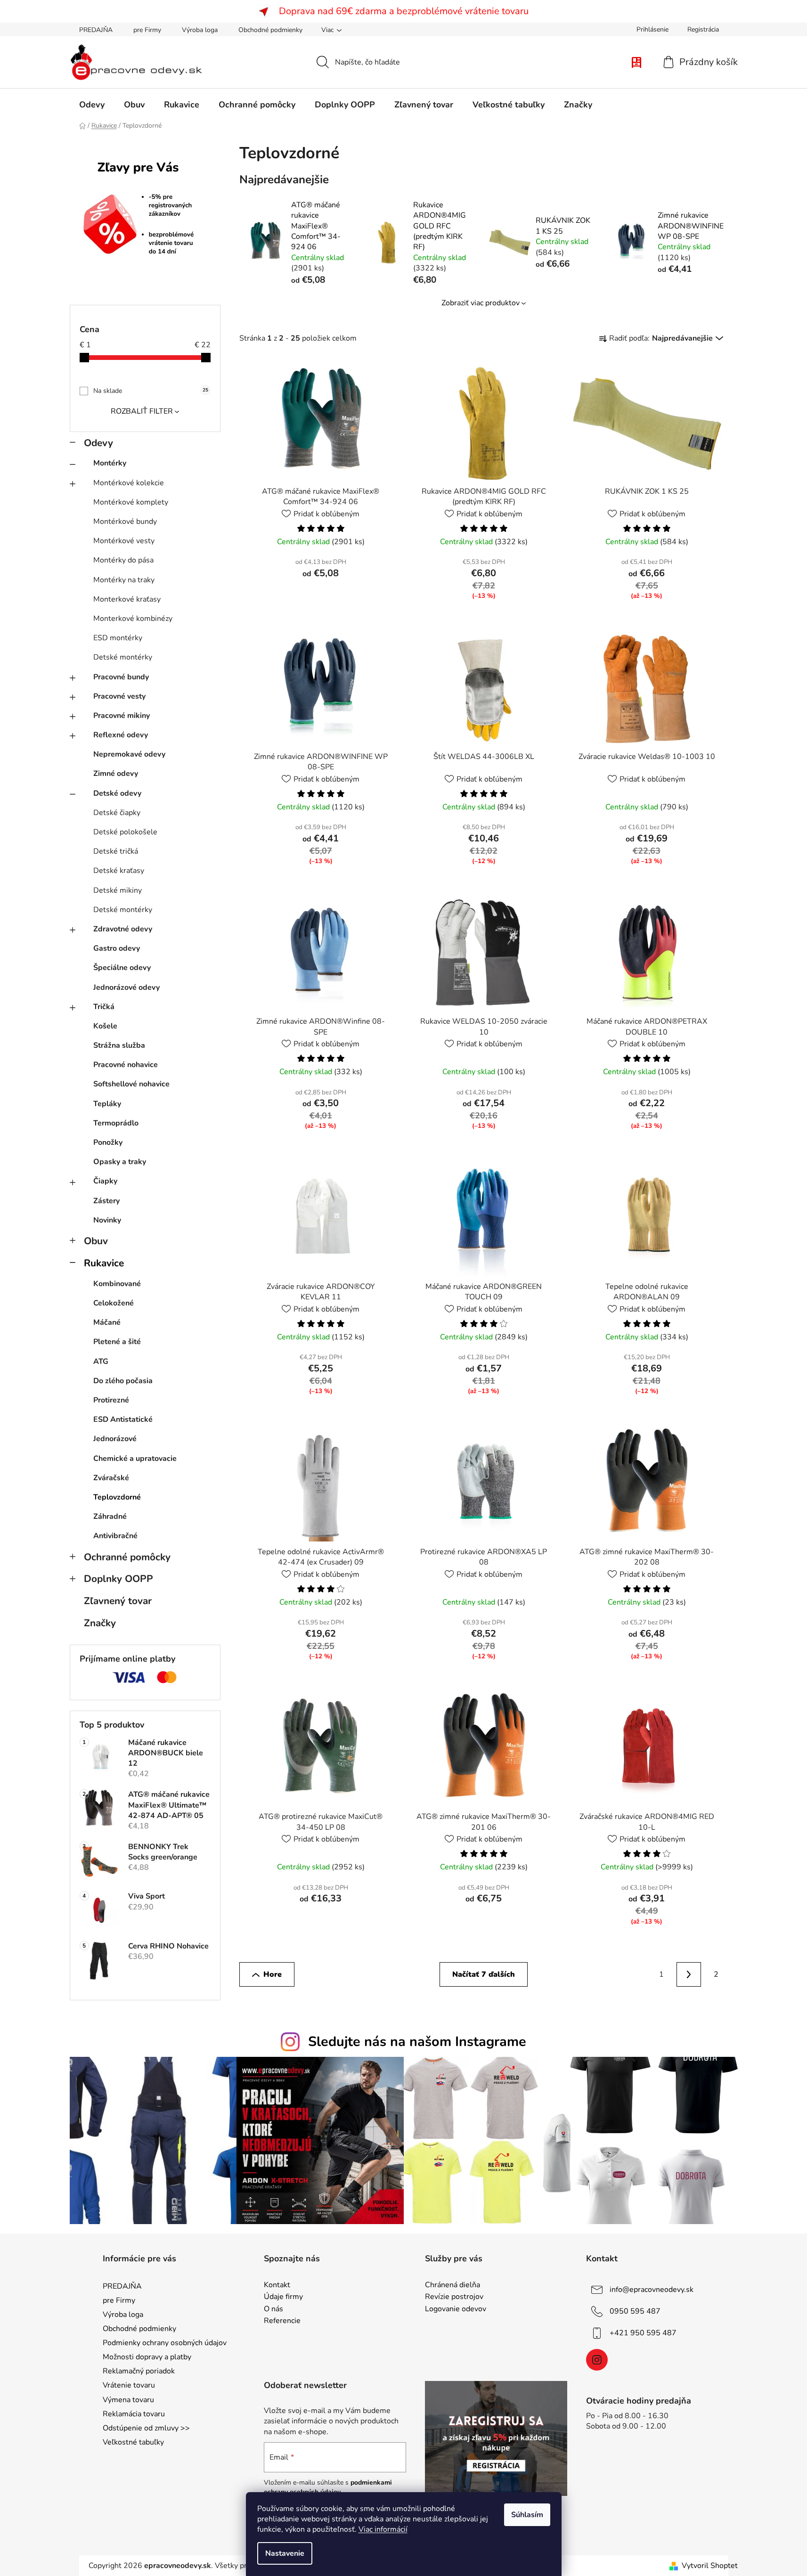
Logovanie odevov (456, 2309)
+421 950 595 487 (643, 2332)
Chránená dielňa (452, 2285)
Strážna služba (119, 1045)
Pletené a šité (117, 1342)
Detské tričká (116, 851)
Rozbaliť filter (142, 411)
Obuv (96, 1241)
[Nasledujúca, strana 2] (689, 1974)
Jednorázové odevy (126, 987)
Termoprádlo (116, 1123)
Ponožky (108, 1142)
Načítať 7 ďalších (484, 1974)
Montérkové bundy (125, 522)
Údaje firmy (283, 2297)
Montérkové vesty (124, 541)
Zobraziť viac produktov (481, 303)
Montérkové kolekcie (129, 483)
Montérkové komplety (131, 502)
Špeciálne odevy (122, 968)
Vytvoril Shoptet (710, 2566)
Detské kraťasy (119, 871)
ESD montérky (118, 638)
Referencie (282, 2321)
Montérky (110, 463)
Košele (105, 1026)
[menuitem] (92, 105)
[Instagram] (597, 2360)
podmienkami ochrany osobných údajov (328, 2487)
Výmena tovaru (128, 2400)
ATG (101, 1361)
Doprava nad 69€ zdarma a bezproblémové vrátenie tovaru (404, 11)
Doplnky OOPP (118, 1579)
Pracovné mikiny (122, 716)
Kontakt (277, 2285)
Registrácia (703, 29)
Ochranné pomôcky (127, 1557)
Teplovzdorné (117, 1497)
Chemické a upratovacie (135, 1459)
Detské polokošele (125, 832)
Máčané (107, 1322)
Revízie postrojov (454, 2297)
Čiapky (105, 1181)
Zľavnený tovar (118, 1601)
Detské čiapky (117, 813)
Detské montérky (123, 657)
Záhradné (110, 1516)
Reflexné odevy (121, 735)
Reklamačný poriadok (139, 2371)
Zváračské (111, 1478)
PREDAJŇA (96, 30)
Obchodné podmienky (270, 30)
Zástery (106, 1201)
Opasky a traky (120, 1162)
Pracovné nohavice (126, 1065)
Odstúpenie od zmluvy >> (146, 2428)
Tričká (104, 1007)
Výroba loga (200, 30)
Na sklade (151, 391)
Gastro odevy (117, 948)
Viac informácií (383, 2529)
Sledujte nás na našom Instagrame (417, 2042)
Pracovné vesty (119, 696)
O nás (273, 2309)
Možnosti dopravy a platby (147, 2357)
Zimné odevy (116, 774)
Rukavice (104, 1263)
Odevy (98, 443)
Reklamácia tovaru (134, 2414)
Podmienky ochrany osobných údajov (165, 2343)
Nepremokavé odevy (129, 754)
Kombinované (117, 1284)
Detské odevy (117, 793)
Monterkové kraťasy (127, 599)
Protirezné (111, 1400)
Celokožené (114, 1303)
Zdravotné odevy (123, 929)
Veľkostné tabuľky (133, 2442)
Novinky (107, 1220)
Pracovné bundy (121, 677)
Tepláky (107, 1104)
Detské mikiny (118, 890)
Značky (100, 1623)
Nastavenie (285, 2553)
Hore (273, 1974)
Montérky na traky (124, 580)
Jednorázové (115, 1439)
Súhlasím (527, 2515)
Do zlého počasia (123, 1381)
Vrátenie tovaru (129, 2385)
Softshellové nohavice (131, 1084)
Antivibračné (115, 1536)
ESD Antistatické (123, 1419)
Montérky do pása (123, 560)
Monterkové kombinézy (133, 619)
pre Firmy (147, 30)
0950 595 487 (635, 2311)
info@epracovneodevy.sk (652, 2289)
